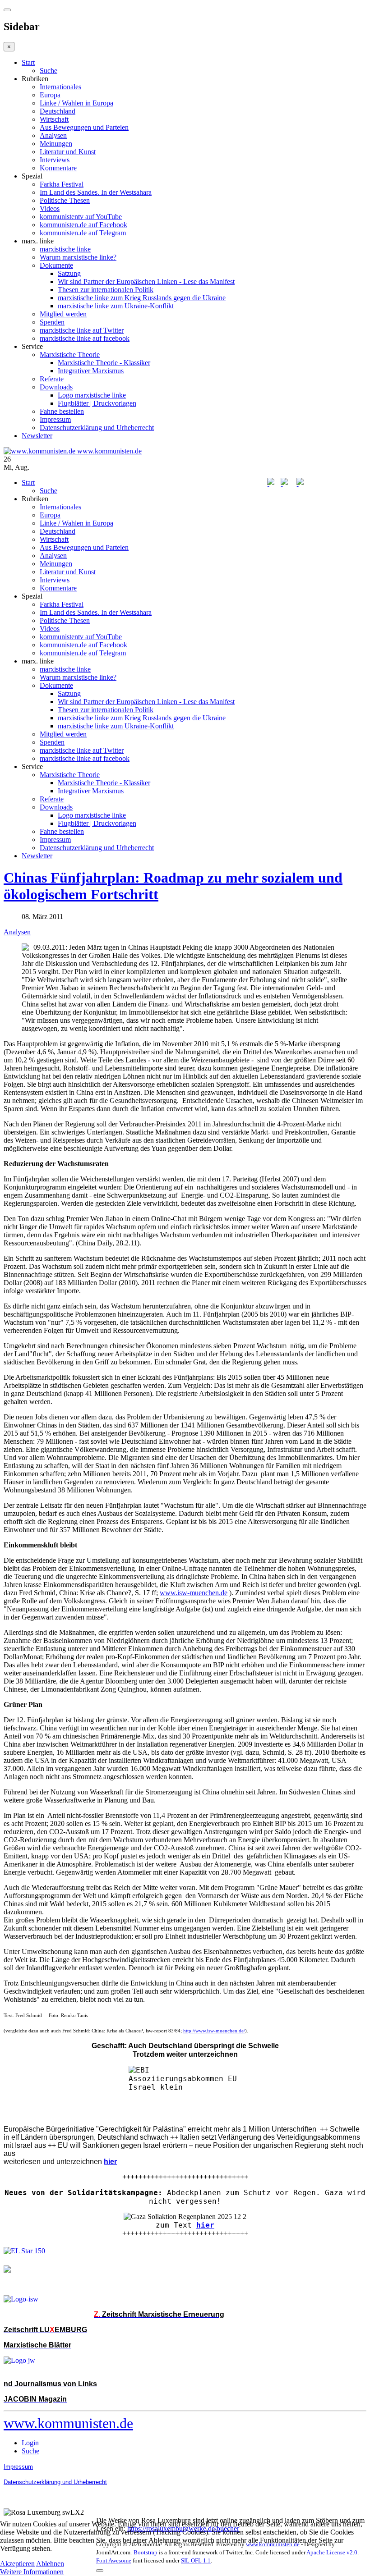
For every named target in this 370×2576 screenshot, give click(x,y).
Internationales (60, 87)
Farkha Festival (62, 184)
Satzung (69, 273)
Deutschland (58, 111)
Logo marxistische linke (92, 395)
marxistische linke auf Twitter (82, 330)
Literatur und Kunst (68, 152)
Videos (50, 208)
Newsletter (37, 436)
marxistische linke (65, 249)
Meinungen (56, 144)
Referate (52, 379)
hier (205, 2225)
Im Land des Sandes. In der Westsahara (96, 192)
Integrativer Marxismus (91, 371)
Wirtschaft (54, 119)
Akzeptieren (17, 2564)
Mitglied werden (63, 314)
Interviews (55, 160)
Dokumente (56, 265)
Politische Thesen (65, 200)
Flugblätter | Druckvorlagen (97, 403)
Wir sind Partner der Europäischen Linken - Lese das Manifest (146, 281)
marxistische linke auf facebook (85, 338)
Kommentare (58, 168)
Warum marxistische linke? (78, 257)
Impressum (55, 419)
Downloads (56, 387)
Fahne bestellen (62, 411)
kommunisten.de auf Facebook (83, 225)
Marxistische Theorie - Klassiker (104, 363)
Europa (50, 95)
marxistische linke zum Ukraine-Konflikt (116, 306)
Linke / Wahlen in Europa (76, 103)
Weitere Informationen (32, 2572)
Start (28, 62)
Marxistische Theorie (70, 355)
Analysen (53, 135)
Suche (49, 71)
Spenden (52, 322)
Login (30, 2443)
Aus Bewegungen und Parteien (84, 127)
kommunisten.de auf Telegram (83, 233)
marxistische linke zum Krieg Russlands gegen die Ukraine (142, 298)
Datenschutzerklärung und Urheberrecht (97, 428)
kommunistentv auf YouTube (81, 217)
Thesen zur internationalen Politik (106, 290)
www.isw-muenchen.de (194, 1593)
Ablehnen (50, 2564)
